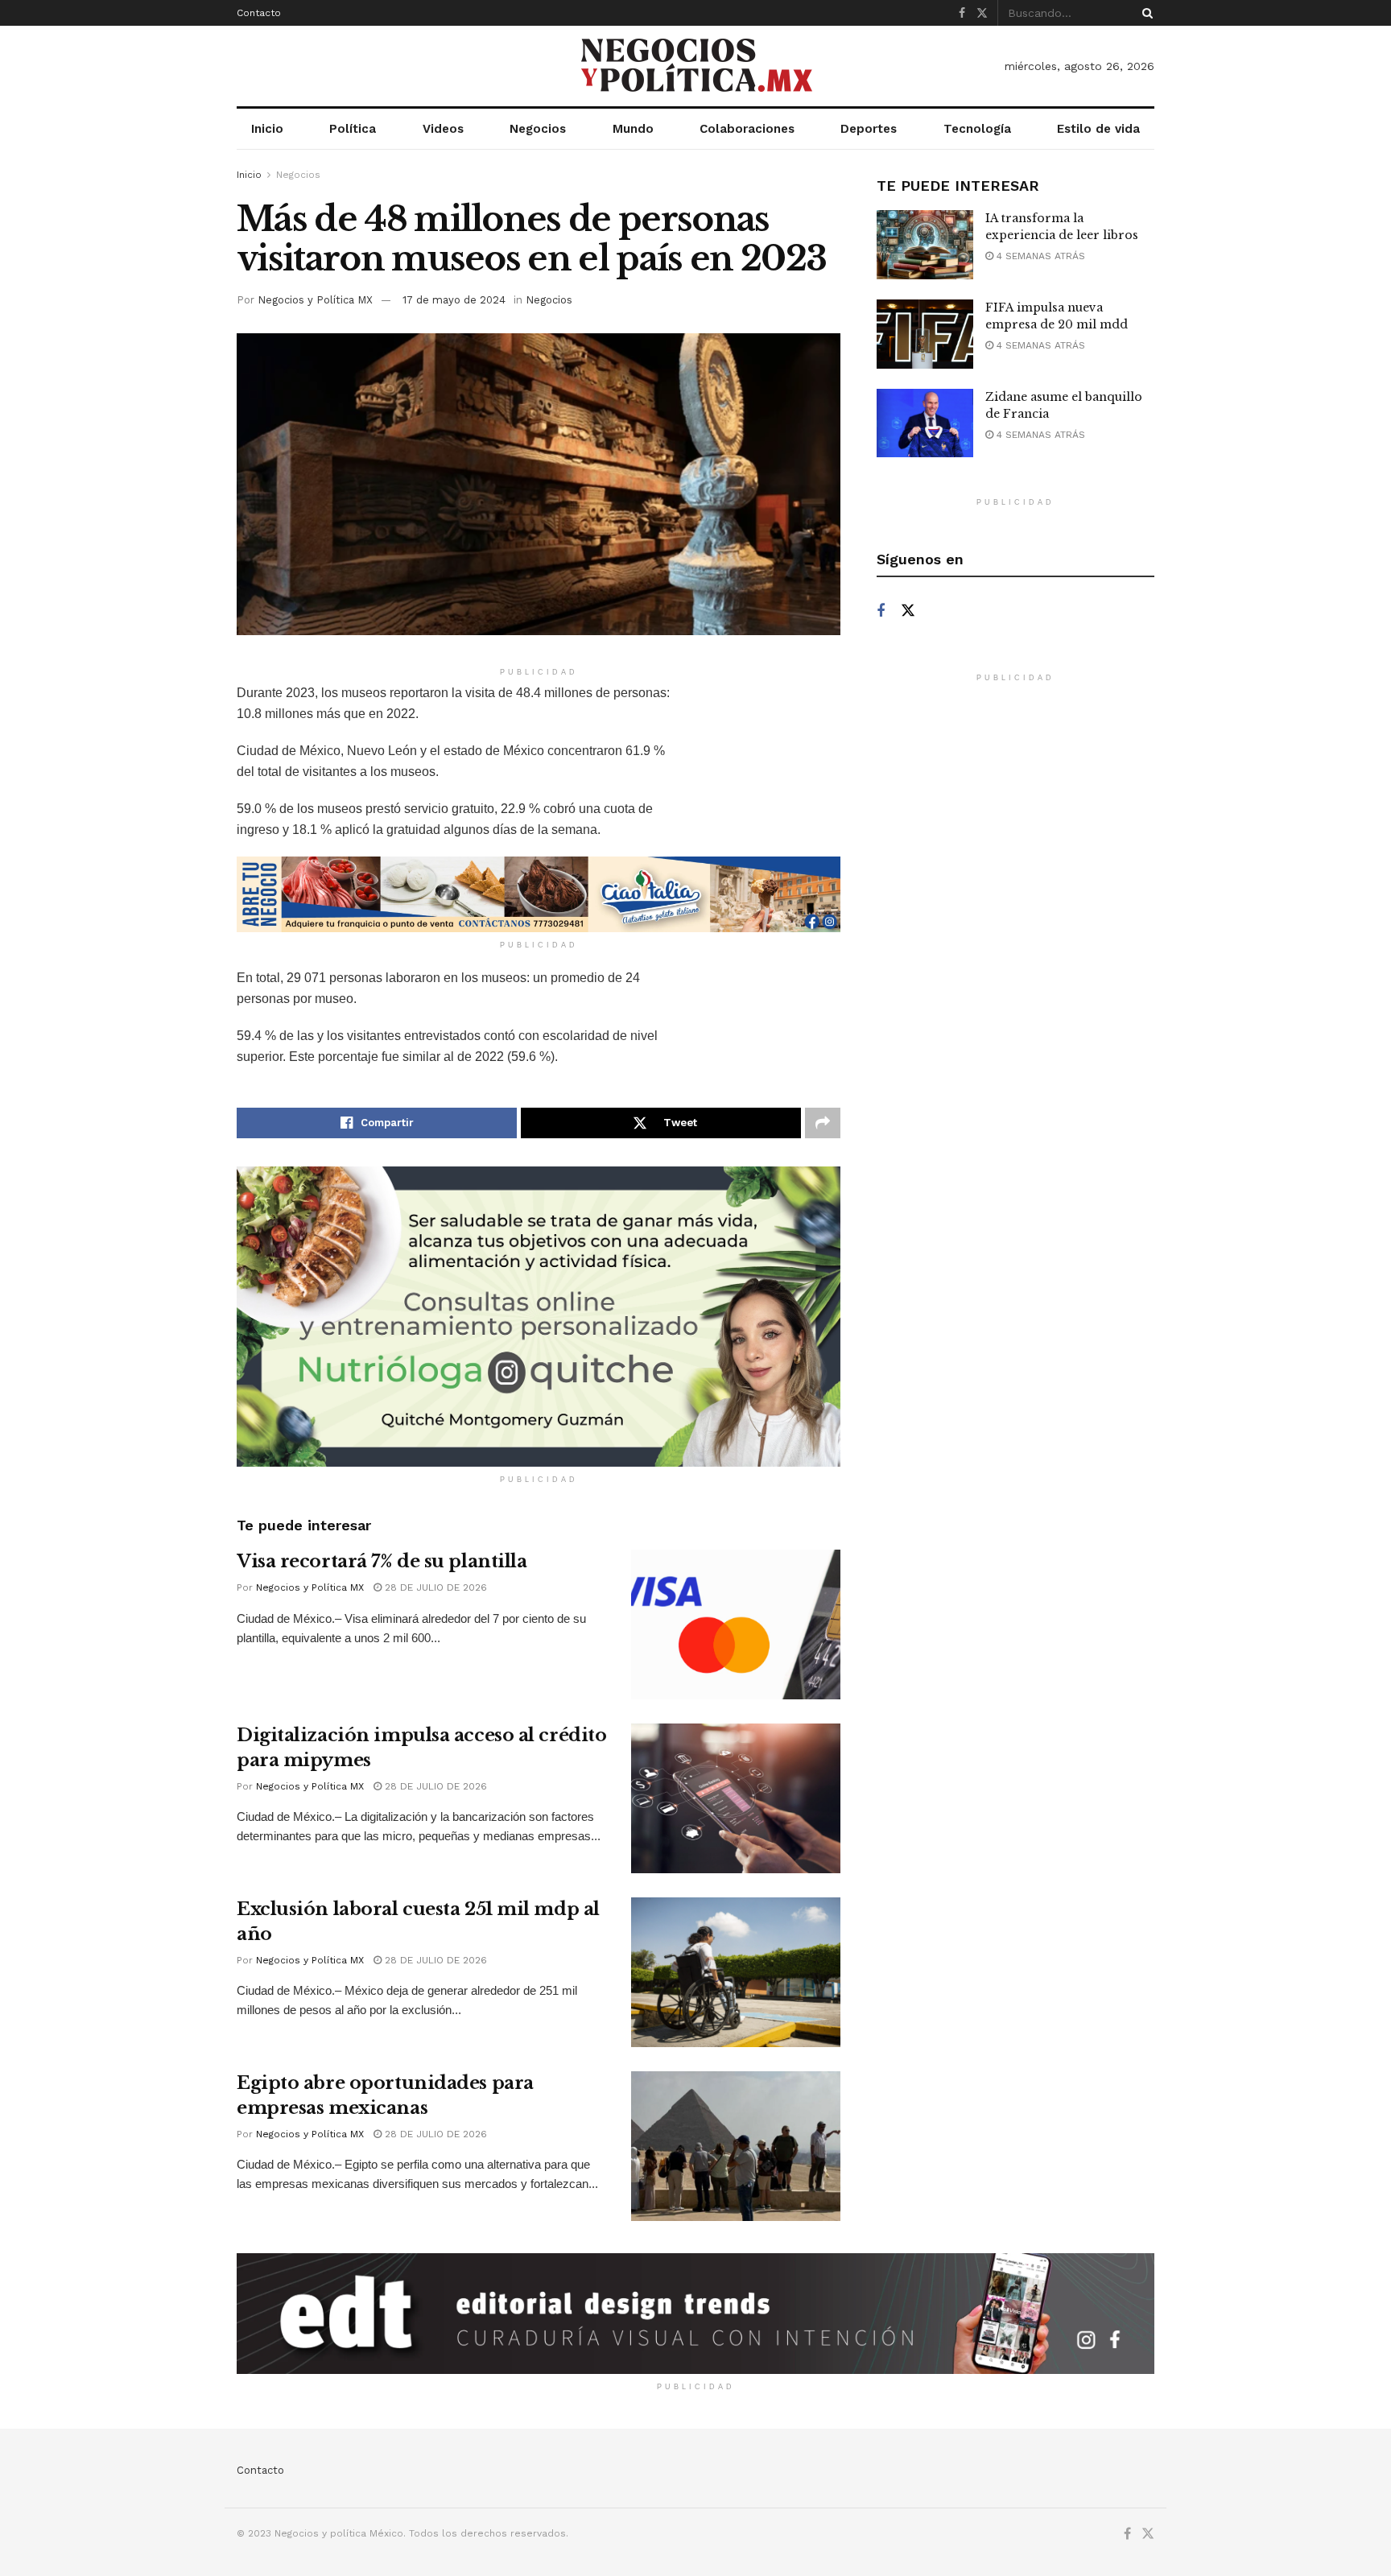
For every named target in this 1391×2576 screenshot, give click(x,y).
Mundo (633, 129)
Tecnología (977, 129)
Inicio (267, 129)
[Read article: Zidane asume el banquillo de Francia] (925, 423)
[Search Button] (1145, 13)
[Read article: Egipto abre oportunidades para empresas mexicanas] (736, 2146)
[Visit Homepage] (695, 66)
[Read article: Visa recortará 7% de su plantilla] (736, 1624)
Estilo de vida (1098, 129)
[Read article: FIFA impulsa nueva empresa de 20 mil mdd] (925, 334)
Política (353, 129)
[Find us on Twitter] (982, 13)
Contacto (259, 13)
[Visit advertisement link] (539, 894)
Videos (443, 129)
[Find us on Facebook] (962, 13)
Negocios (538, 129)
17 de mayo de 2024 (454, 300)
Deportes (869, 129)
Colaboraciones (747, 129)
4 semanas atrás (1039, 256)
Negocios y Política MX (315, 300)
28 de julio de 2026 (434, 1587)
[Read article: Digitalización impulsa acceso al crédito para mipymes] (736, 1798)
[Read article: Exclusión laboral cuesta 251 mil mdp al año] (736, 1972)
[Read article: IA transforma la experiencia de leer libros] (925, 245)
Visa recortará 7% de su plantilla (382, 1561)
